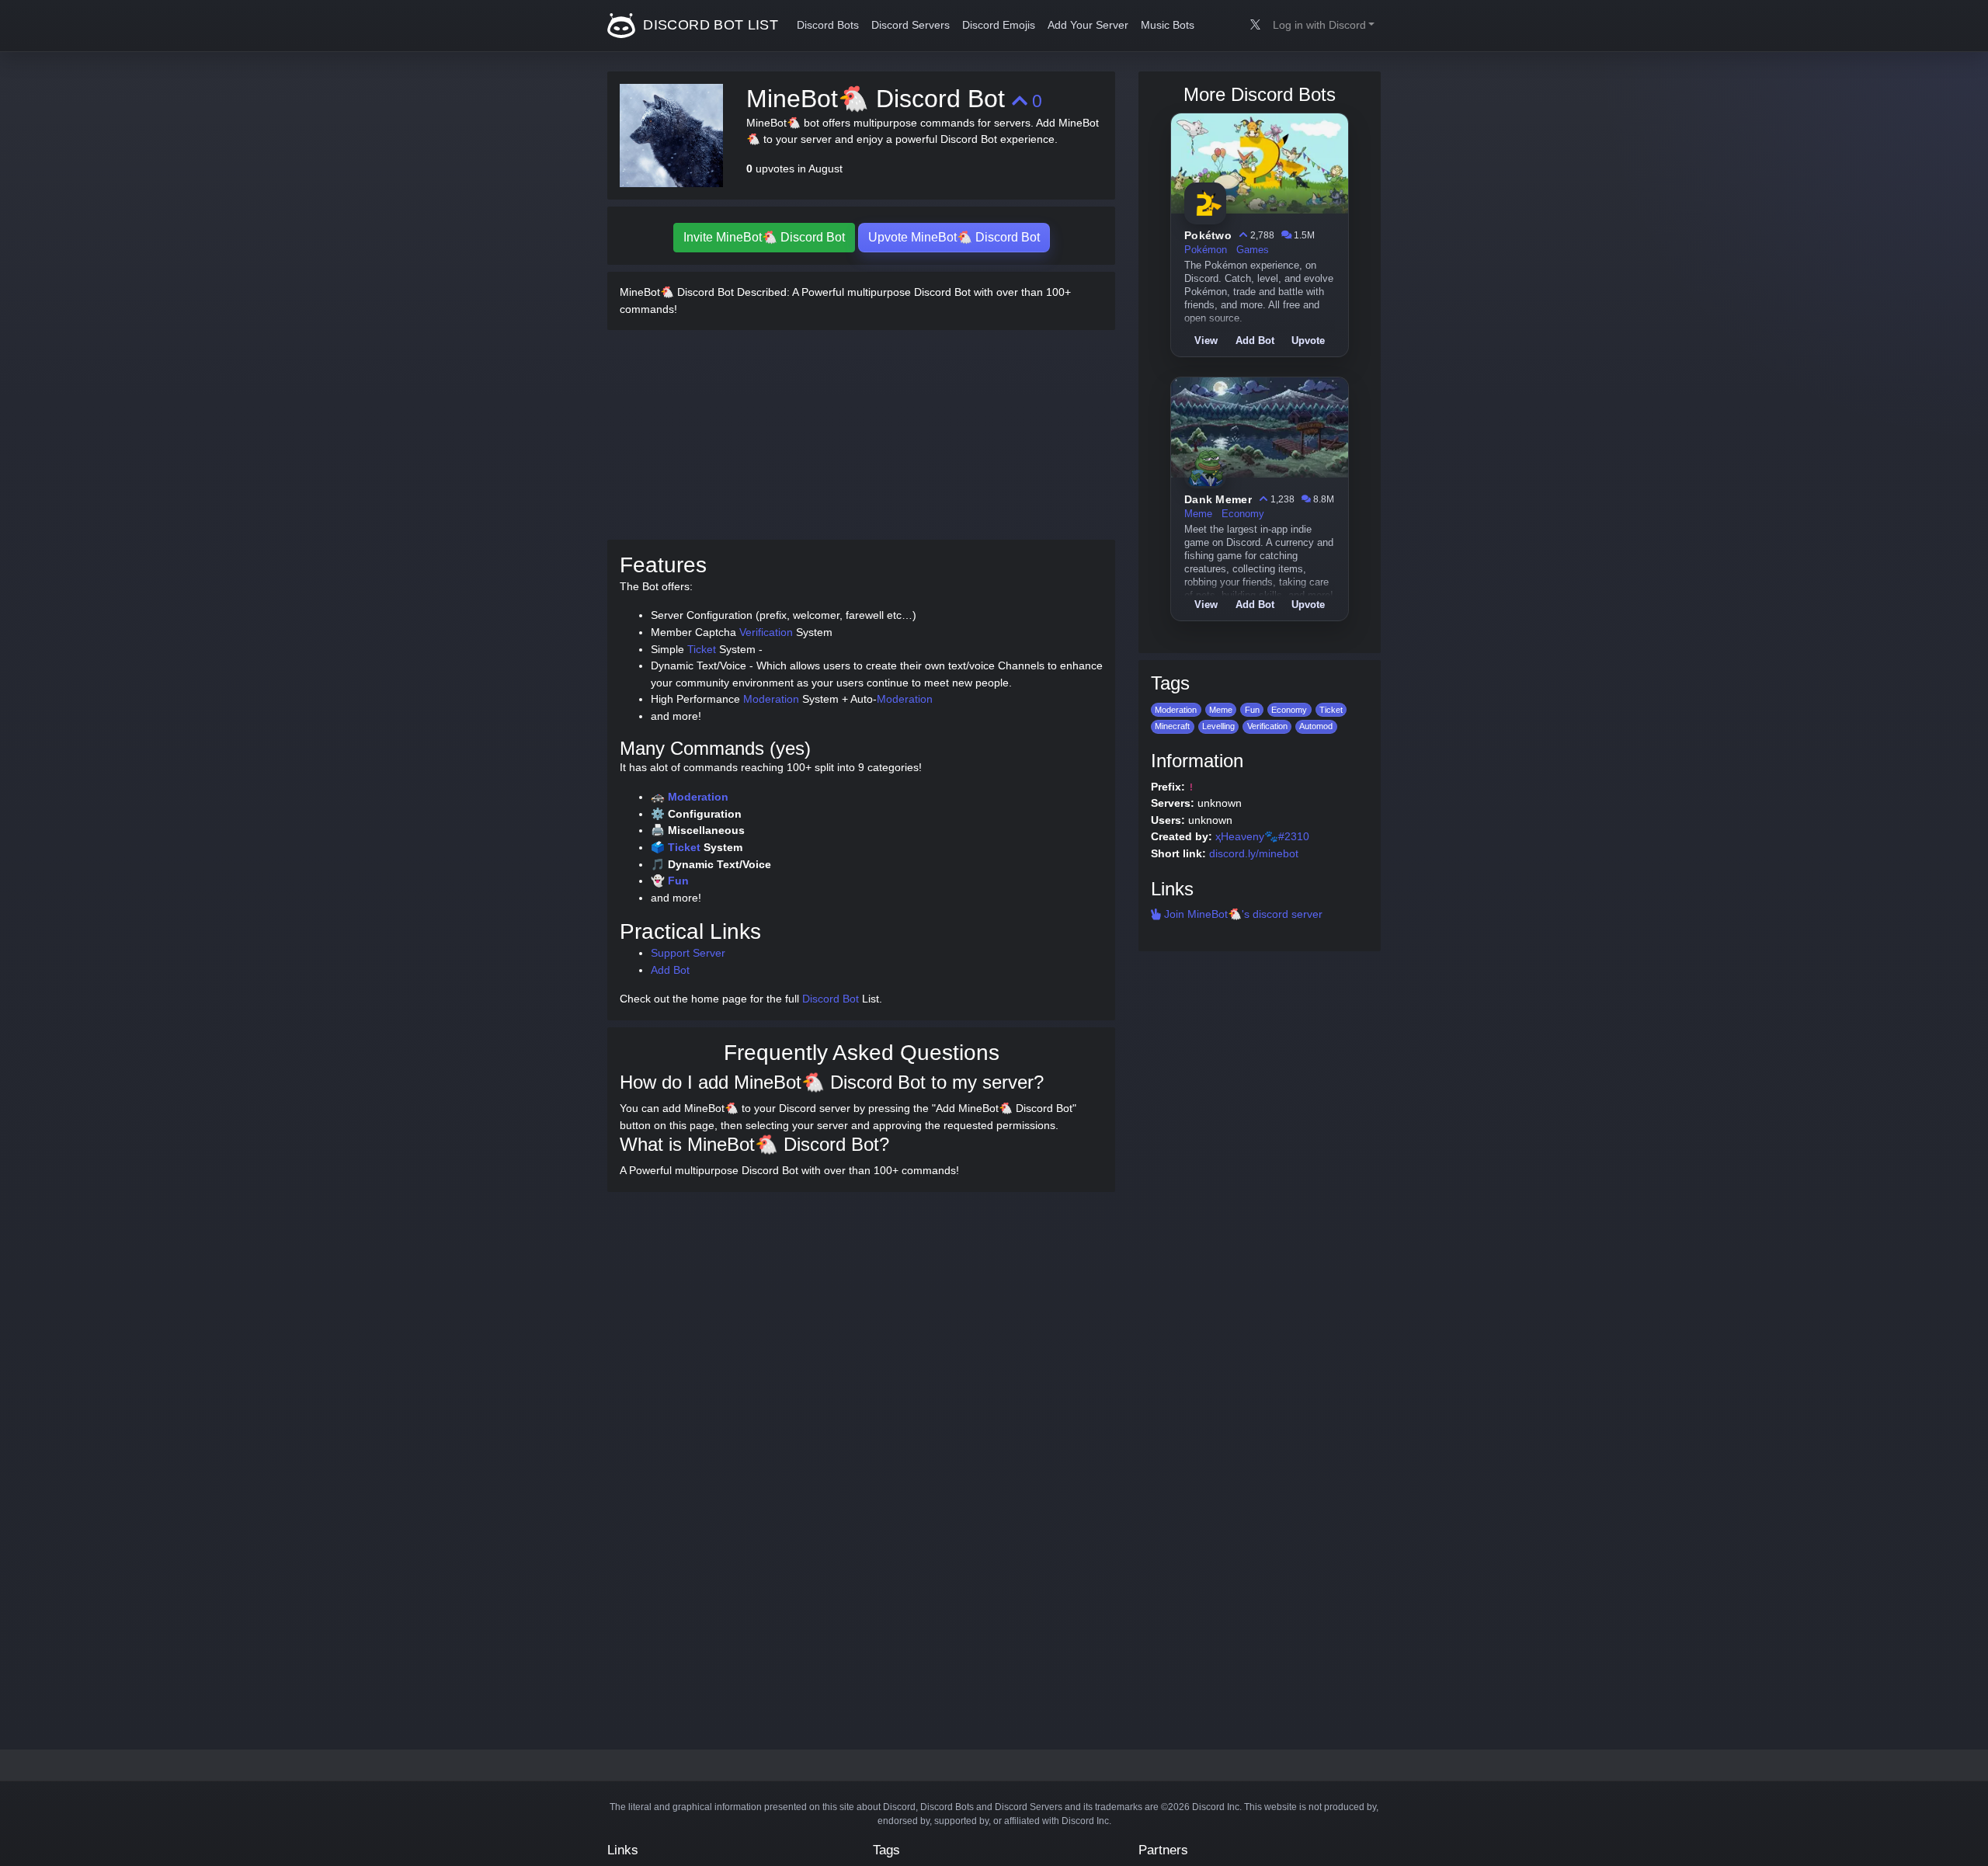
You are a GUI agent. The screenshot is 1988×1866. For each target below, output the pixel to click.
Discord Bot (831, 999)
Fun (678, 881)
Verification (766, 632)
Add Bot (670, 970)
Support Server (688, 953)
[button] (1324, 26)
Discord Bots (828, 25)
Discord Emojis (999, 25)
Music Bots (1168, 25)
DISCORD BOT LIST (709, 25)
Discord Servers (911, 25)
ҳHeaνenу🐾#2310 (1262, 836)
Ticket (702, 649)
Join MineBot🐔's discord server (1242, 914)
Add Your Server (1088, 25)
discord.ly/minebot (1254, 853)
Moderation (771, 699)
